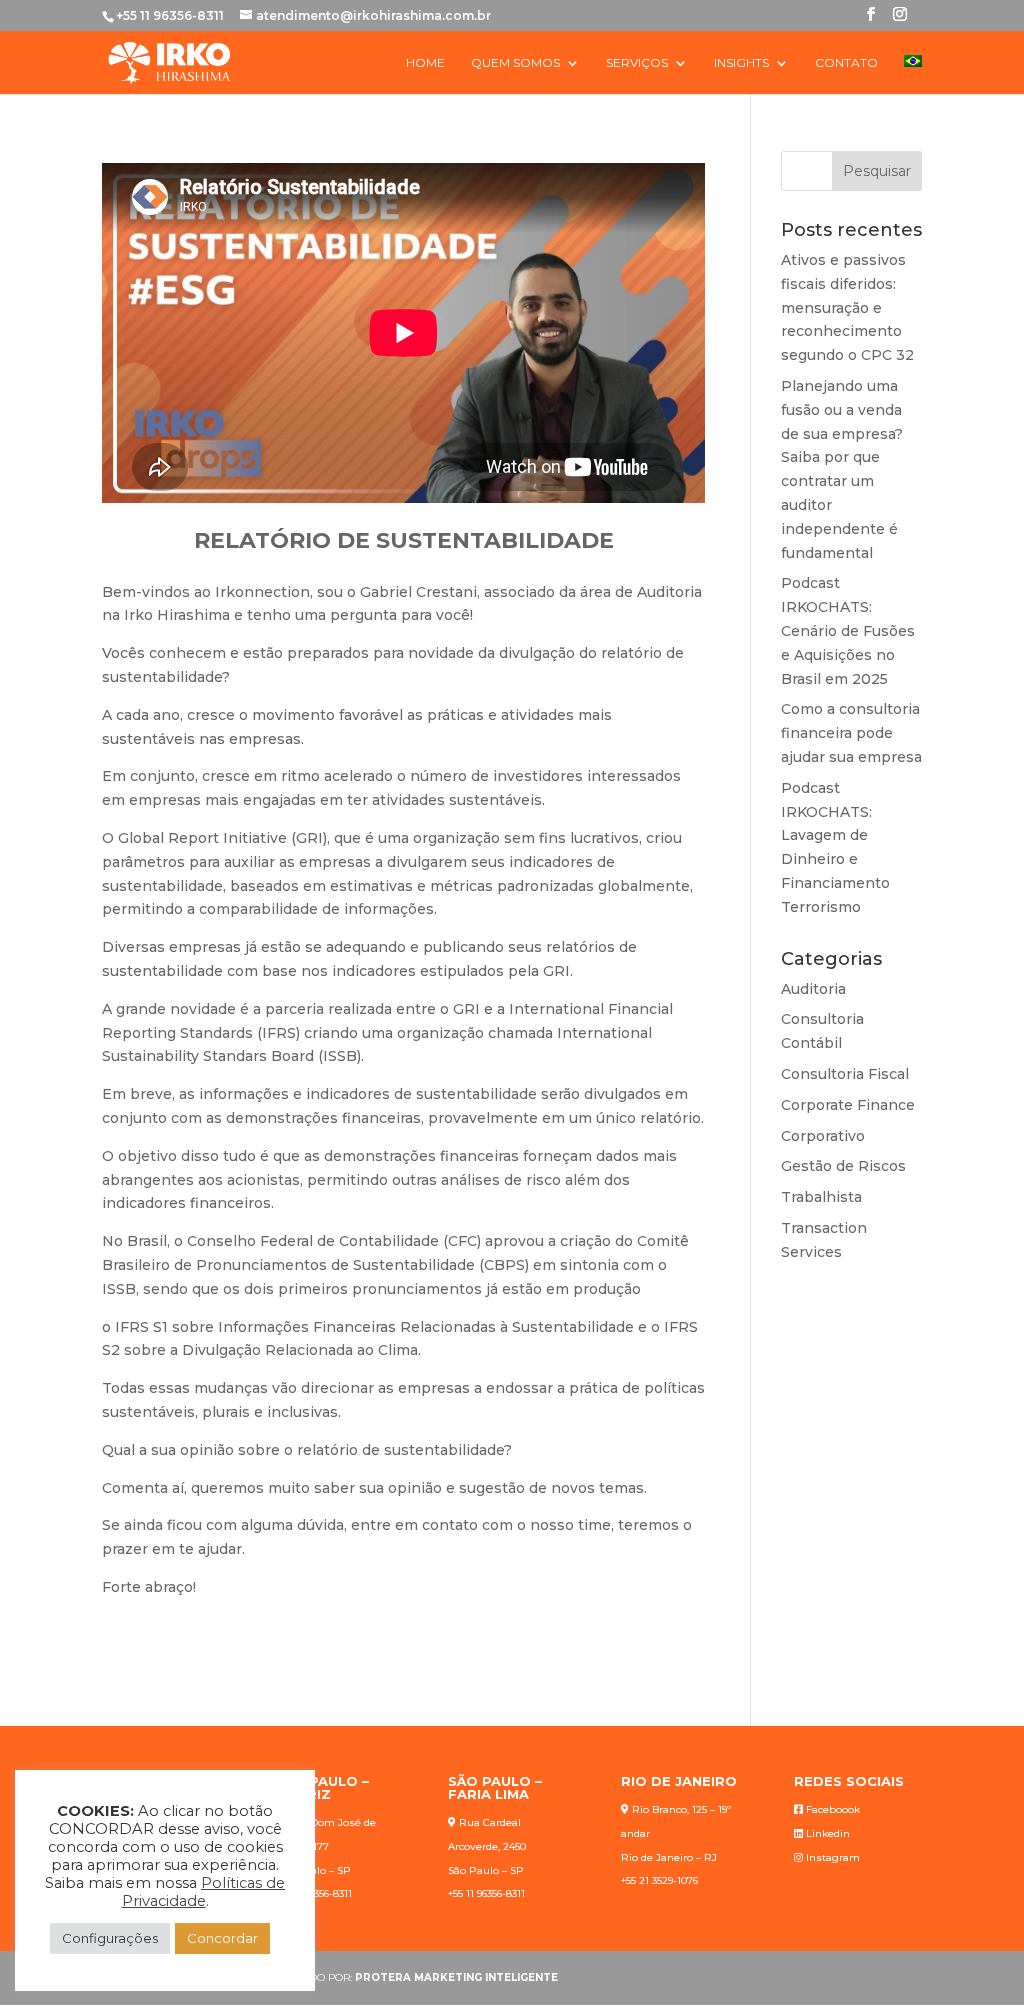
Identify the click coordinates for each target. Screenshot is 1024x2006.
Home (425, 63)
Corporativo (823, 1136)
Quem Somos (515, 63)
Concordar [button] (222, 1938)
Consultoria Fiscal (845, 1074)
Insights (741, 63)
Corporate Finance (848, 1105)
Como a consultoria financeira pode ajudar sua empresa (851, 733)
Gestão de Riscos (843, 1166)
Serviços (637, 63)
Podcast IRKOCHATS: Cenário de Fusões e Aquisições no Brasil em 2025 (848, 630)
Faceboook (833, 1809)
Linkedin (828, 1833)
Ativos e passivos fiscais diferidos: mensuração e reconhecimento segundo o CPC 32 (847, 307)
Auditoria (813, 989)
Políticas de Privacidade (204, 1892)
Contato (846, 63)
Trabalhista (821, 1197)
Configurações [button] (110, 1938)
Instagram (833, 1857)
